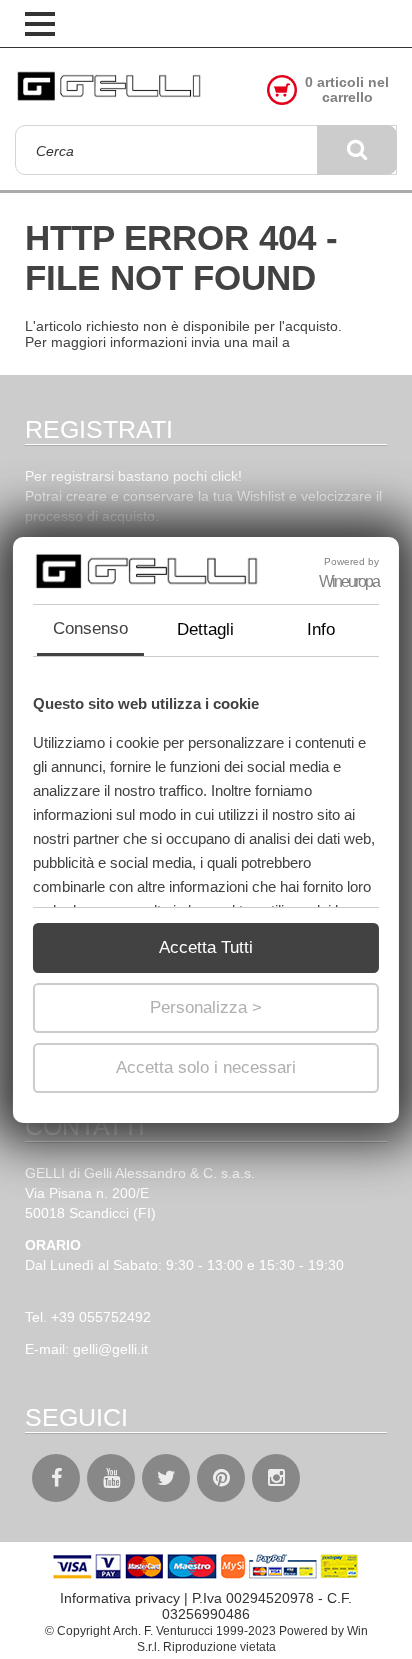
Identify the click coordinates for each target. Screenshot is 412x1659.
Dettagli (205, 629)
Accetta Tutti (206, 947)
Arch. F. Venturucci (163, 1631)
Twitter (166, 1478)
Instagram (276, 1478)
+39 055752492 (101, 1317)
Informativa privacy (120, 1598)
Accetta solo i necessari (206, 1067)
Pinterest (221, 1478)
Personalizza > (206, 1007)
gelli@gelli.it (110, 1349)
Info (321, 629)
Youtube (111, 1478)
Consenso (90, 628)
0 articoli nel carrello (347, 90)
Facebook (56, 1478)
